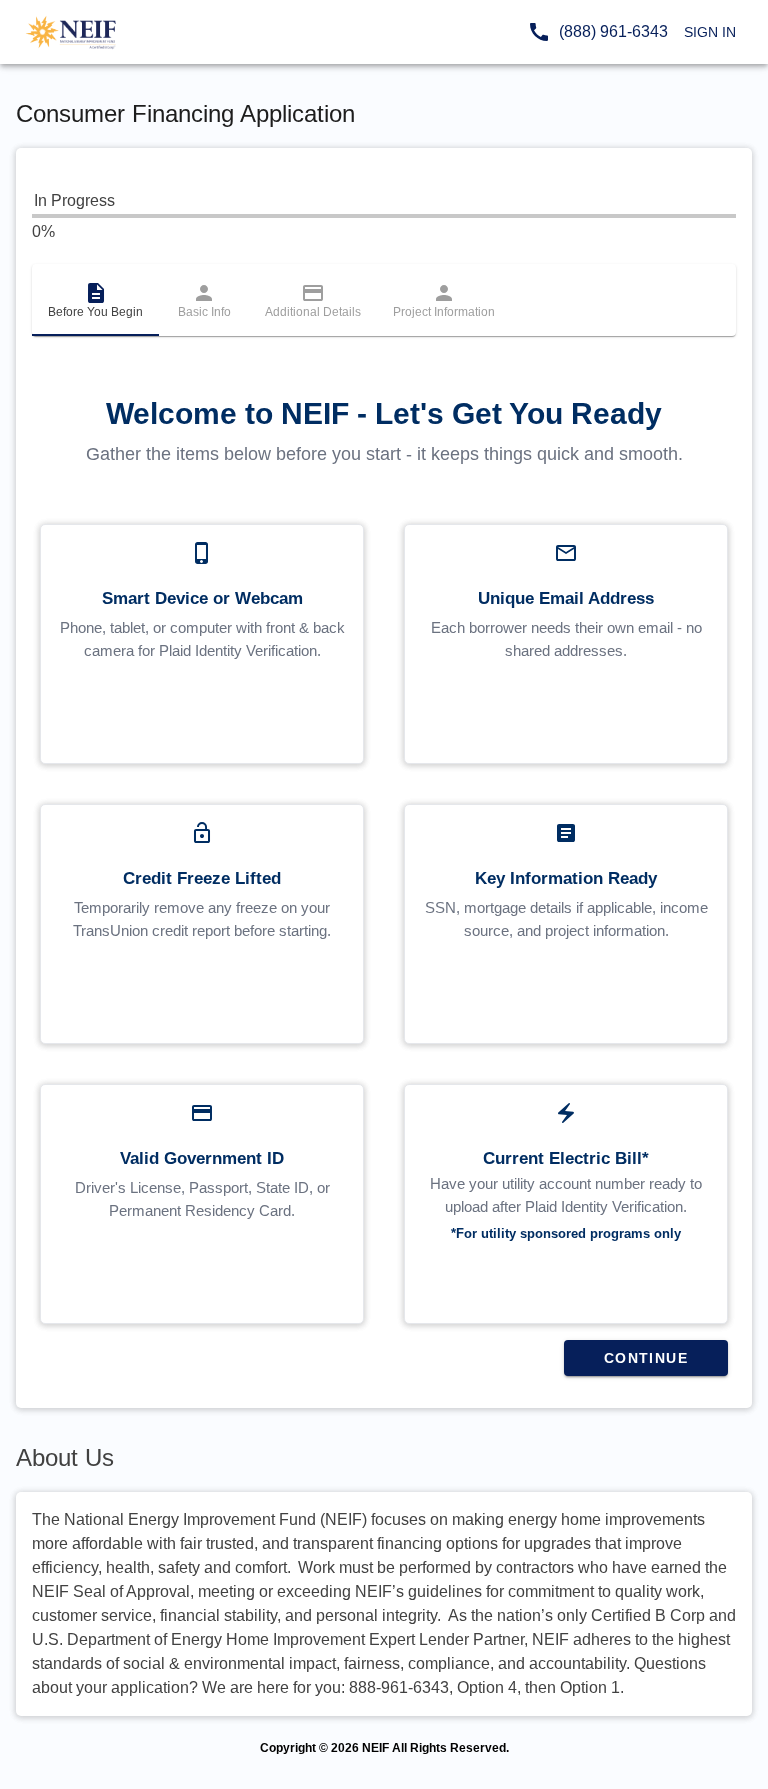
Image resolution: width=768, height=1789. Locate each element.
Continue (646, 1358)
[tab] (95, 300)
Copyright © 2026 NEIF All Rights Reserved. (384, 1748)
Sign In (710, 32)
